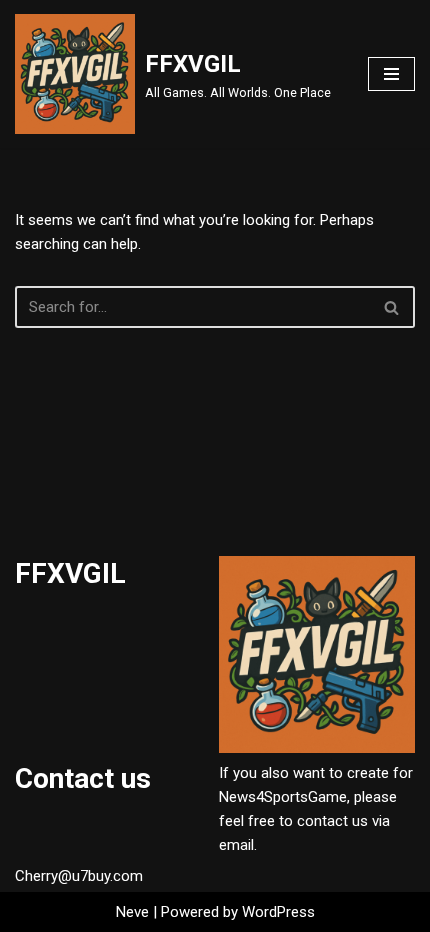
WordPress (278, 912)
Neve (132, 912)
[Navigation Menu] (391, 74)
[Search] (392, 307)
